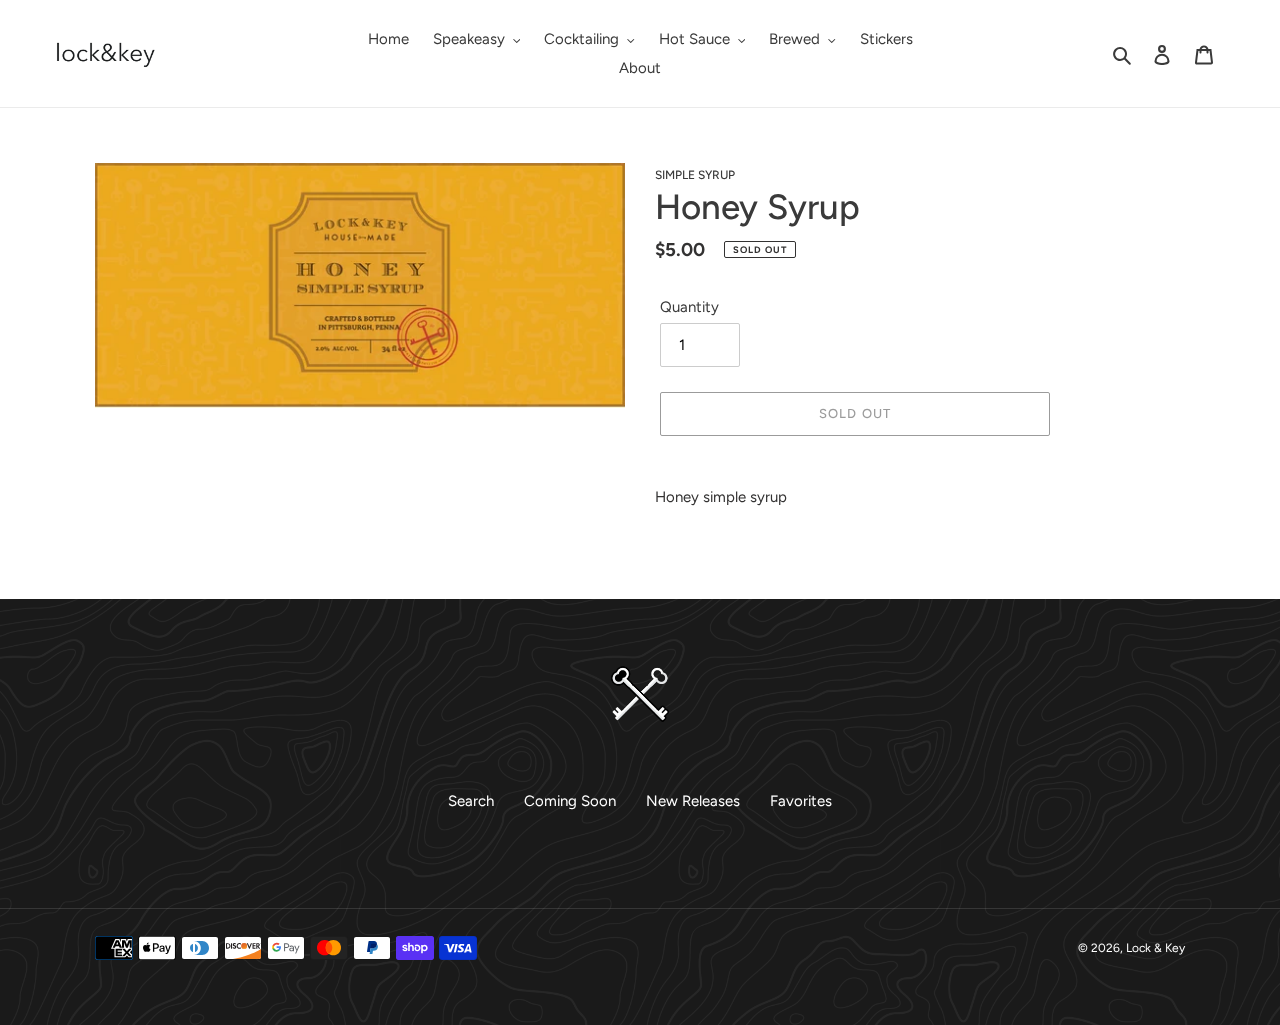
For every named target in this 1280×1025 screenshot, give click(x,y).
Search (471, 801)
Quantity (689, 307)
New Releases (693, 801)
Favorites (801, 801)
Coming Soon (570, 801)
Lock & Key (1155, 948)
